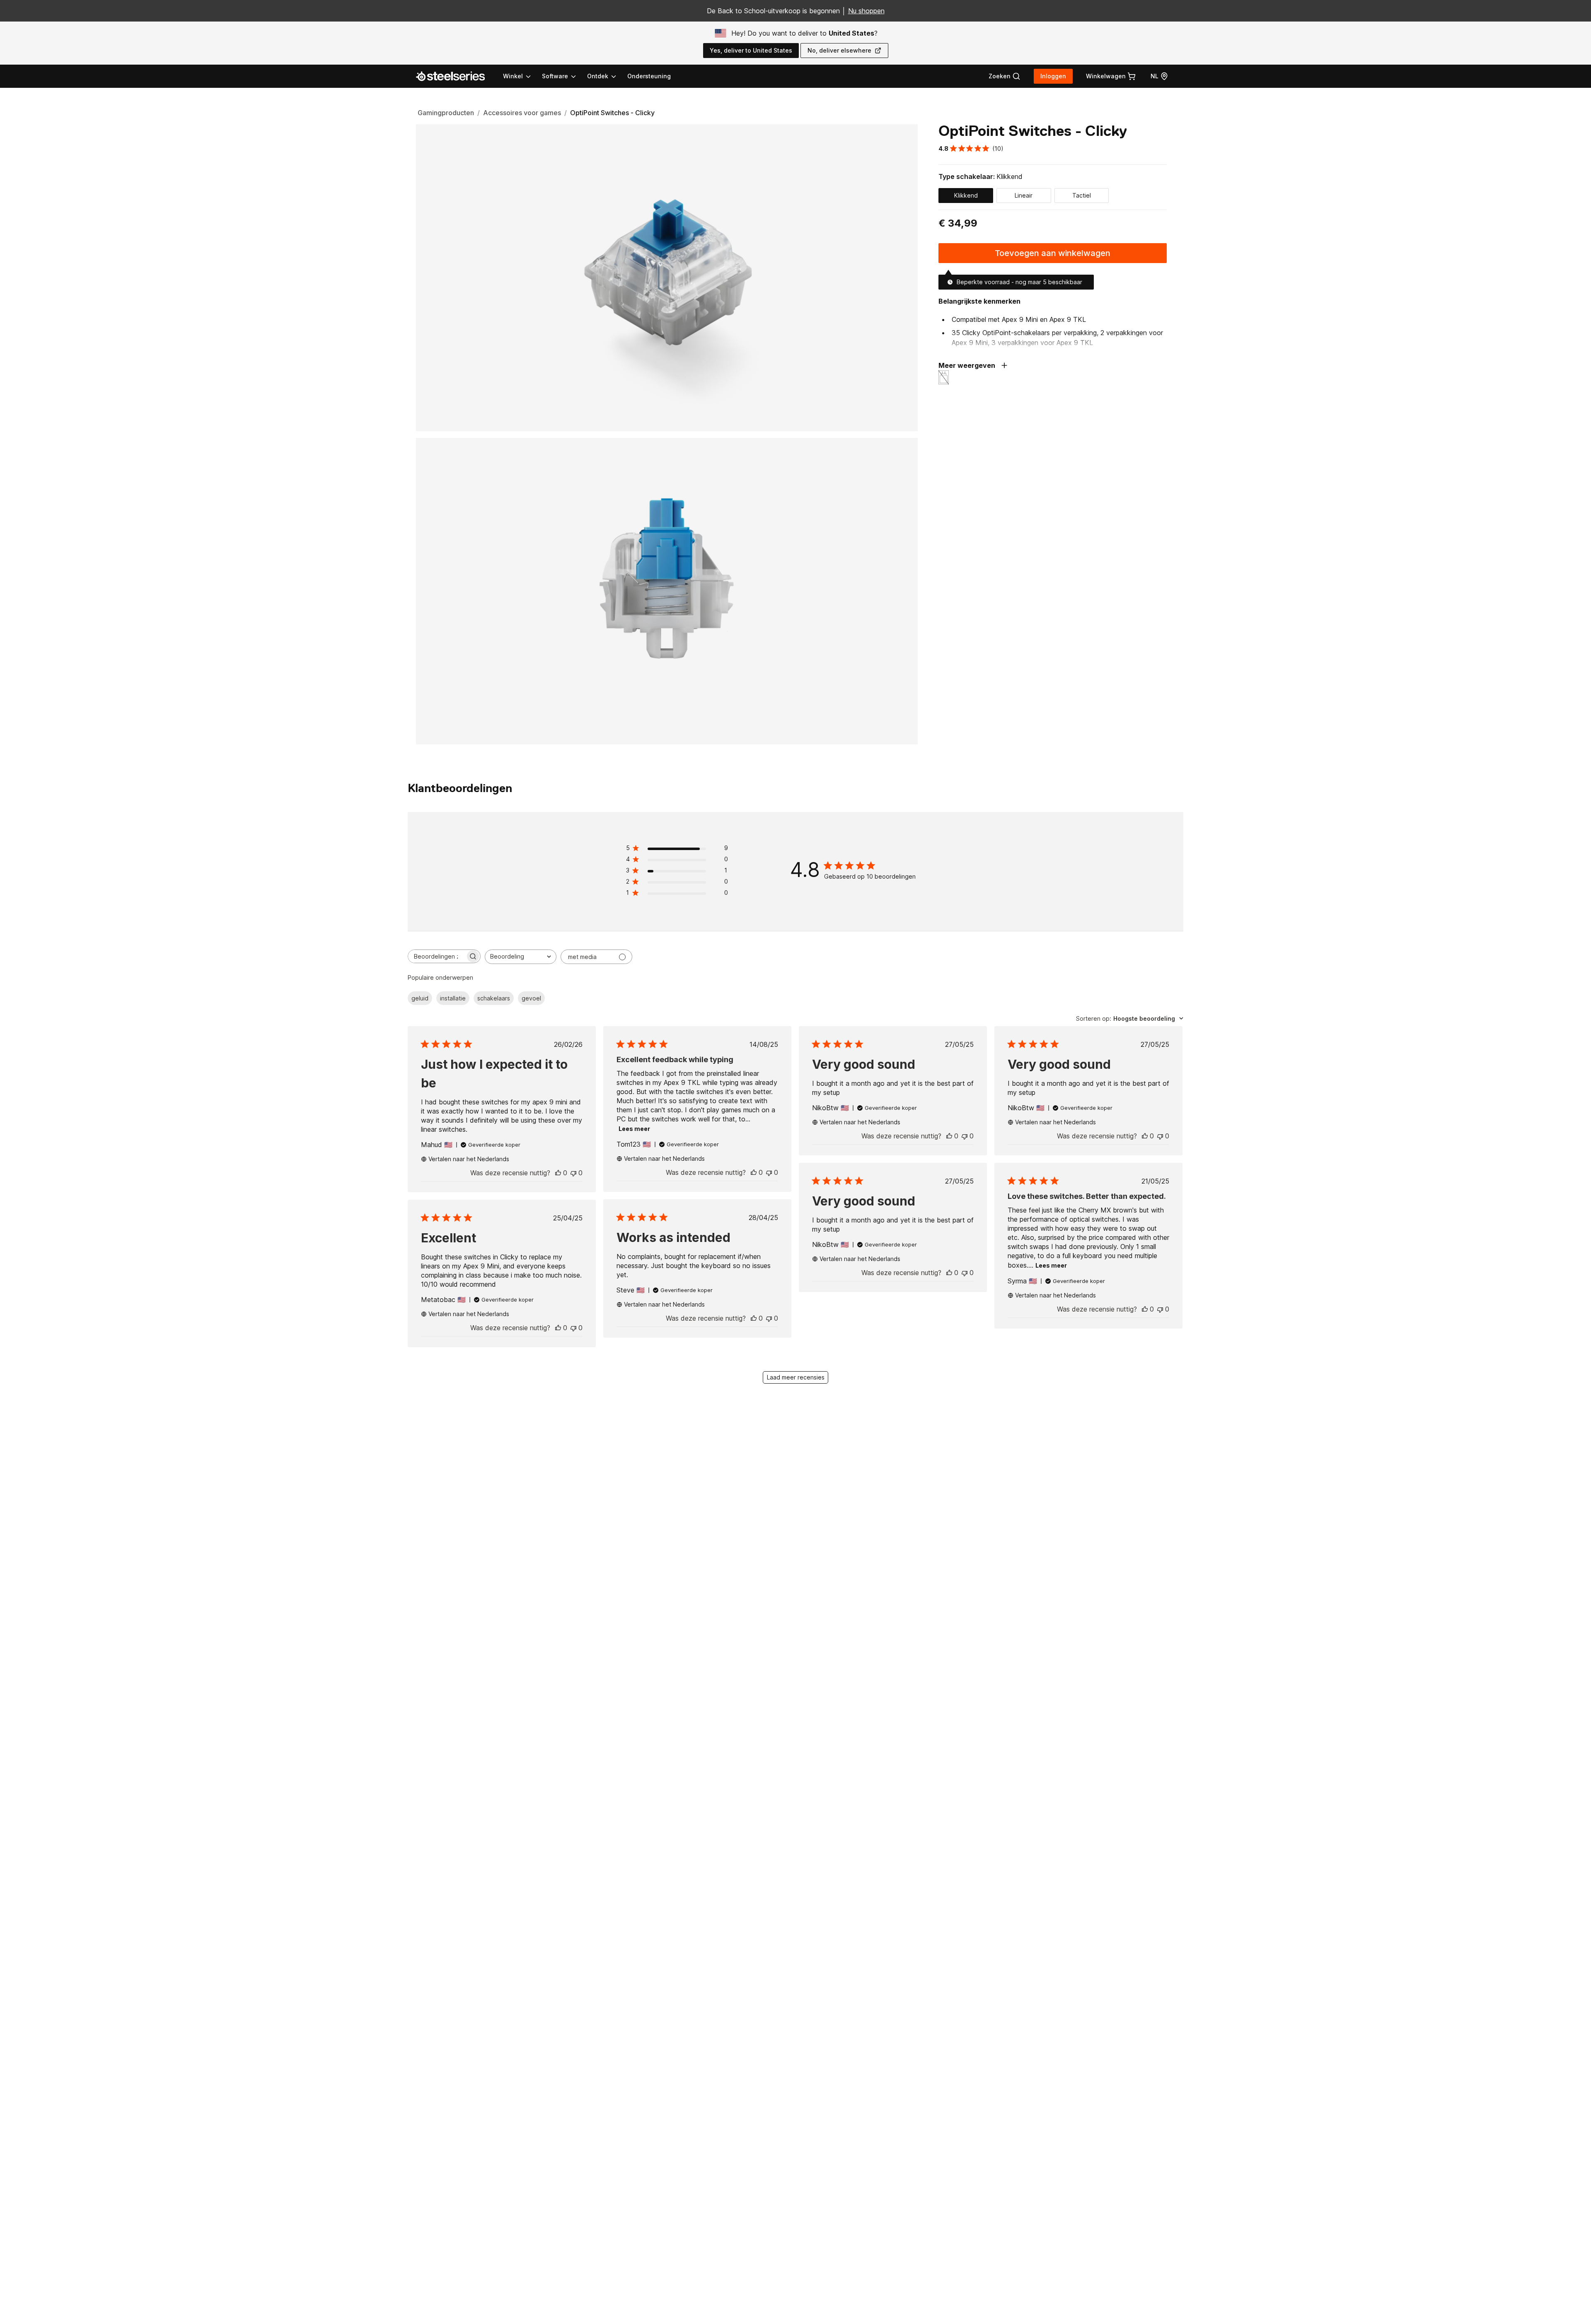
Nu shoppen (866, 11)
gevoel (531, 998)
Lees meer (634, 1129)
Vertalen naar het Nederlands (469, 1159)
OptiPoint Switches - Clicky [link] (612, 113)
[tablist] (560, 76)
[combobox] (521, 957)
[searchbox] (437, 956)
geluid (420, 998)
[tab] (1005, 76)
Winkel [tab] (513, 76)
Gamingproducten (446, 113)
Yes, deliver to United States (751, 50)
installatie (453, 998)
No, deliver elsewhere (839, 50)
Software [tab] (555, 76)
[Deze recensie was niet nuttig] (573, 1173)
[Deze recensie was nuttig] (558, 1173)
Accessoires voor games (522, 113)
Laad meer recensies (796, 1377)
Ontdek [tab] (598, 76)
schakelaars (494, 998)
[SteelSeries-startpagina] (455, 76)
